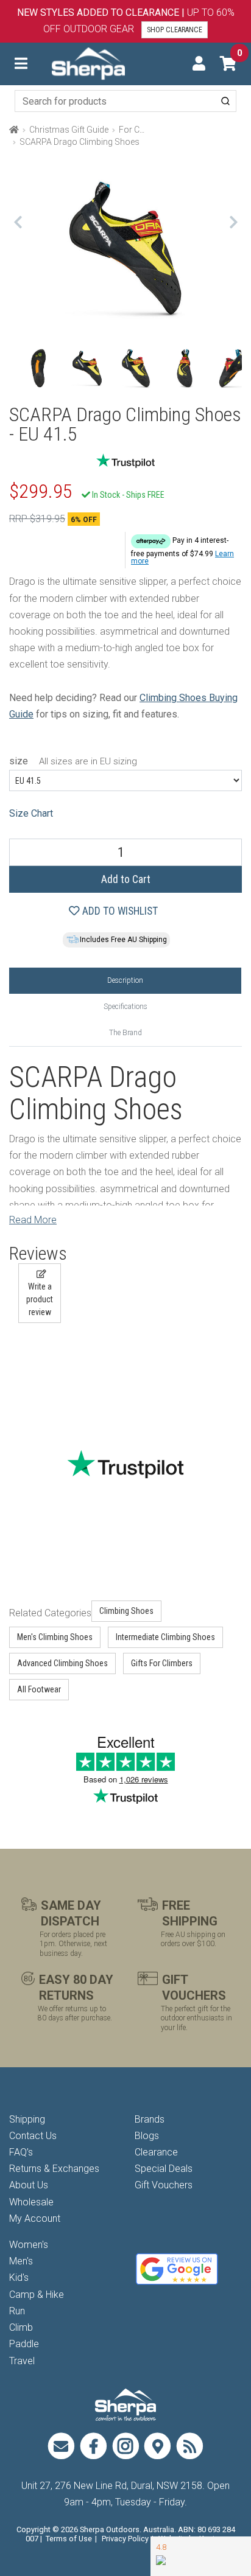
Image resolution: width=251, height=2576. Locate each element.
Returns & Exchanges (54, 2169)
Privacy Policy (125, 2539)
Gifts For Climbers (162, 1663)
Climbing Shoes (126, 1611)
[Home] (14, 130)
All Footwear (39, 1689)
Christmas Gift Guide (69, 130)
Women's (29, 2245)
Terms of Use (69, 2539)
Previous (18, 222)
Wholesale (31, 2202)
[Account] (199, 64)
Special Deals (164, 2169)
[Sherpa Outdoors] (88, 63)
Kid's (19, 2278)
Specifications (125, 1007)
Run (17, 2311)
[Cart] (228, 64)
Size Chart (31, 813)
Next (233, 222)
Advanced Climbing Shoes (62, 1663)
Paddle (24, 2344)
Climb (21, 2327)
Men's (21, 2261)
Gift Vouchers (164, 2185)
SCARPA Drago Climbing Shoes (80, 142)
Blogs (147, 2136)
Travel (22, 2361)
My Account (35, 2218)
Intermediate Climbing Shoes (165, 1637)
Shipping (27, 2119)
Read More (33, 1220)
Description (125, 980)
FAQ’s (21, 2152)
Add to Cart (126, 879)
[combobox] (125, 101)
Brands (150, 2119)
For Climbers (143, 130)
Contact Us (33, 2136)
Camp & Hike (37, 2295)
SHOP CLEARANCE (175, 30)
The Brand (125, 1033)
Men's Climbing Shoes (55, 1637)
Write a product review (40, 1299)
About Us (29, 2185)
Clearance (156, 2152)
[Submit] (225, 101)
